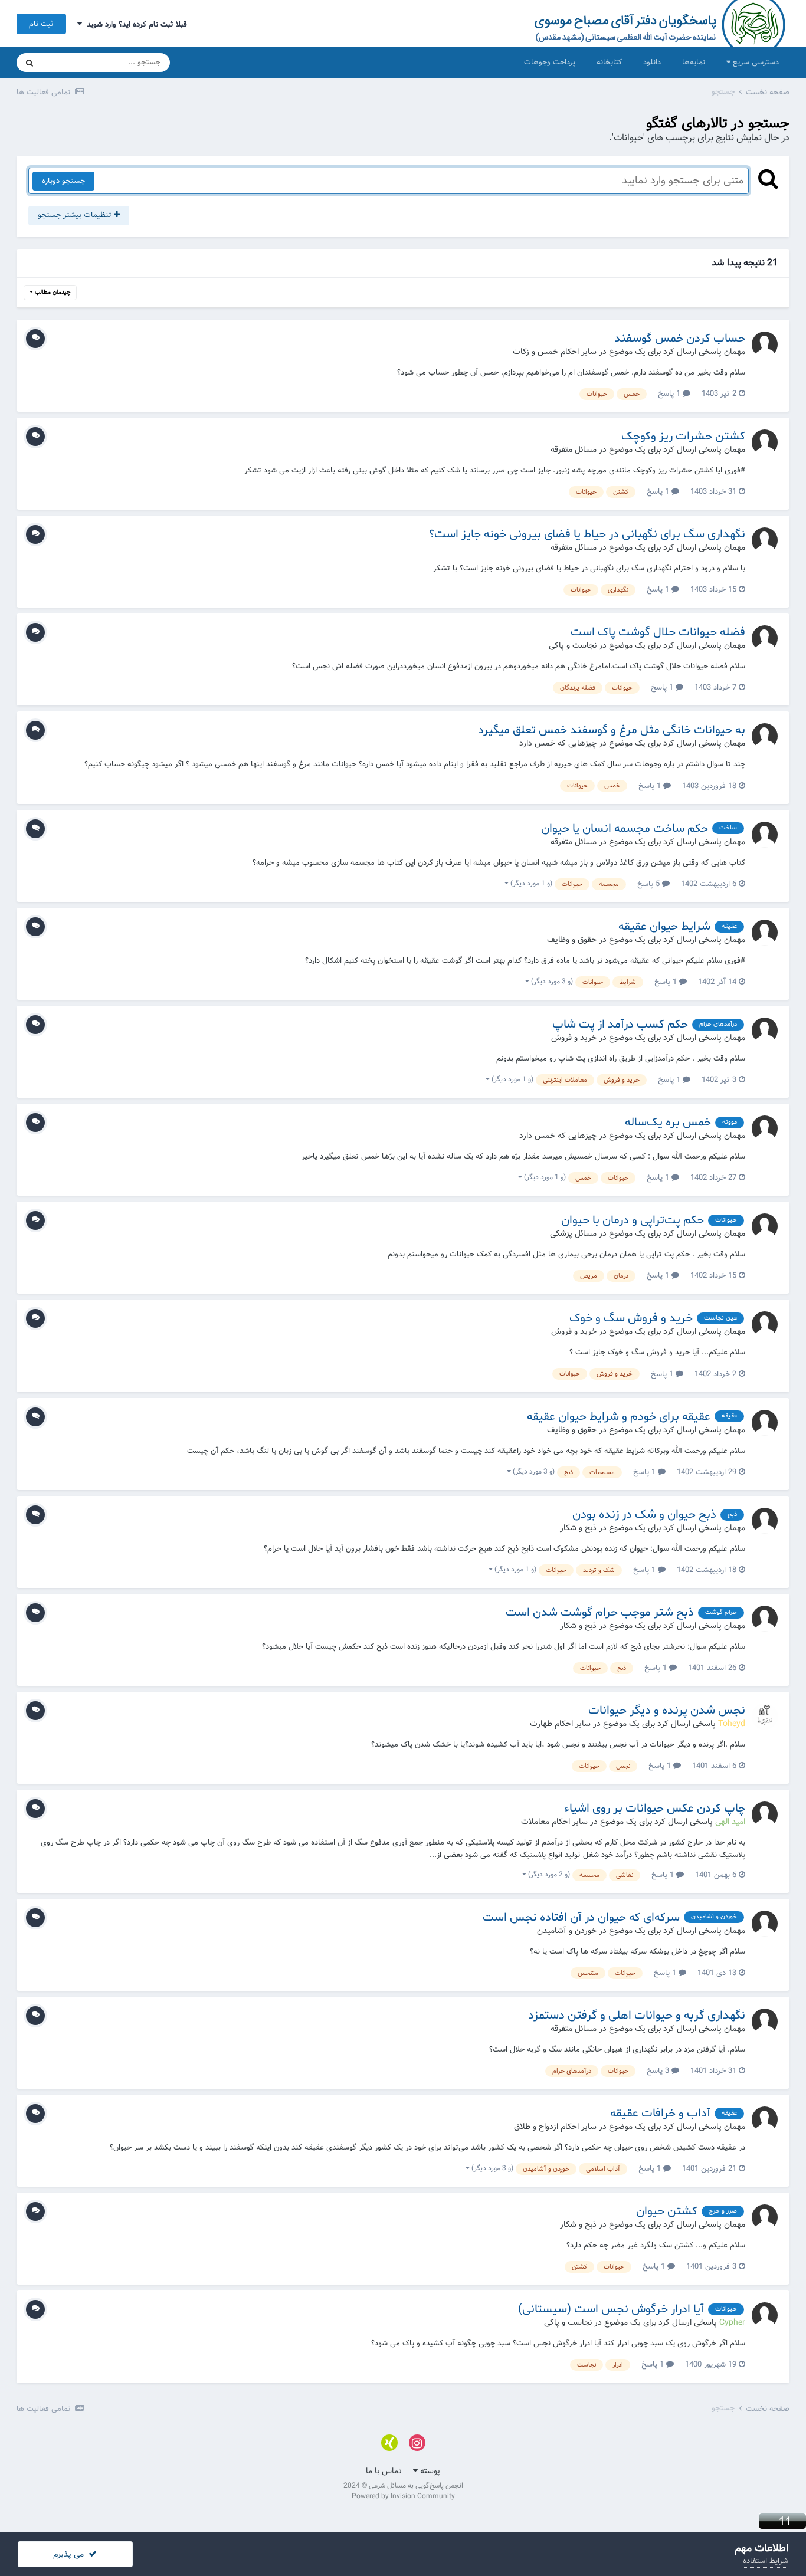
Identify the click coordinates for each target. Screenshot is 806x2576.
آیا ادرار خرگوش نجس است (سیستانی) (611, 2309)
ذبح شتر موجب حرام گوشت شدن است (600, 1613)
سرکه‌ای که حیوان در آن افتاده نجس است (581, 1918)
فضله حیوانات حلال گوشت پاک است (658, 632)
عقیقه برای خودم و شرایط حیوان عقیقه (619, 1417)
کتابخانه (609, 62)
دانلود (652, 62)
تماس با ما (384, 2471)
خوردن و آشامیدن (567, 1931)
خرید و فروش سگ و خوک (631, 1318)
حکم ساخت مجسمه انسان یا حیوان (625, 829)
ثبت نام (41, 24)
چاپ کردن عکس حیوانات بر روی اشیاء (655, 1809)
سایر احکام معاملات (554, 1822)
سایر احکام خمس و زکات (555, 352)
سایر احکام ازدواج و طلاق (555, 2127)
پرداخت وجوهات (550, 62)
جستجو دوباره (63, 181)
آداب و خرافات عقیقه (660, 2114)
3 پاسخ (659, 2071)
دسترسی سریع (755, 62)
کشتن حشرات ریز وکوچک (683, 437)
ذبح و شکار (578, 1528)
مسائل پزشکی (573, 1233)
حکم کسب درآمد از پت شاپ (620, 1025)
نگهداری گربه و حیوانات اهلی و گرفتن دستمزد (637, 2016)
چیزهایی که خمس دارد (558, 743)
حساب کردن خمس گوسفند (680, 339)
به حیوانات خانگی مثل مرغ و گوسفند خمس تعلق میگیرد (612, 730)
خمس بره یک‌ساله (668, 1123)
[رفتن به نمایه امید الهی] (765, 1814)
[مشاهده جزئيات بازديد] (782, 2521)
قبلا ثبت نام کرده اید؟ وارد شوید (135, 24)
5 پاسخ (650, 884)
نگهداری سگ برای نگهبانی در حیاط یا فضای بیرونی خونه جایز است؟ (587, 534)
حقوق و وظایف (572, 940)
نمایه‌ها (694, 62)
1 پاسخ (670, 394)
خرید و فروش (574, 1038)
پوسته (429, 2471)
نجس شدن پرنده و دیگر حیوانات (667, 1711)
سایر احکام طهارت (560, 1724)
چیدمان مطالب (52, 292)
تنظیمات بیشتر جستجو (76, 215)
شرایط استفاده (766, 2561)
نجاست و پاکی (573, 645)
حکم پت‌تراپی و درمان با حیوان (633, 1220)
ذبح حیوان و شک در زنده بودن (644, 1515)
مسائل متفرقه (574, 449)
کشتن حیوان (667, 2211)
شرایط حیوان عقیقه (664, 927)
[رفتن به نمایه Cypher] (765, 2315)
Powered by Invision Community (403, 2496)
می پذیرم (71, 2554)
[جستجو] (30, 63)
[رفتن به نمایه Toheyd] (765, 1717)
